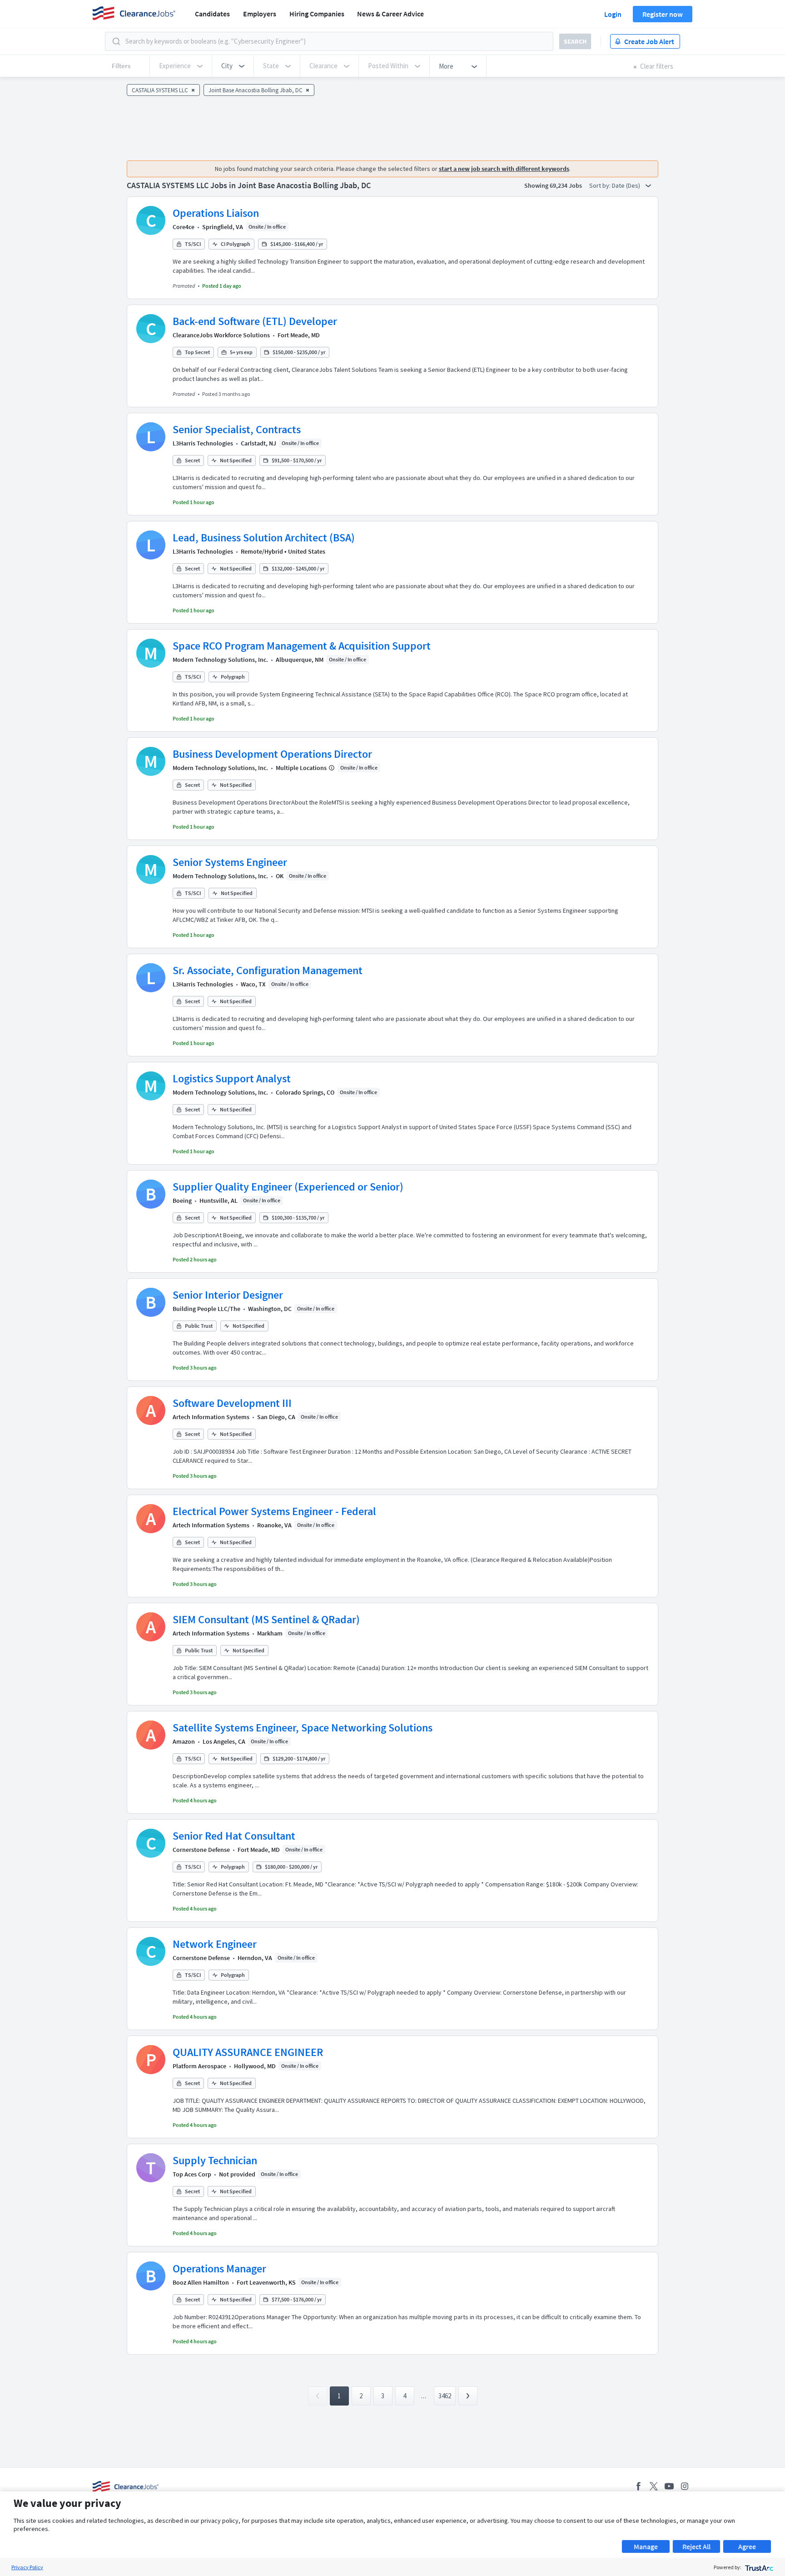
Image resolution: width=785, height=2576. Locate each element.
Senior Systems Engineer (230, 862)
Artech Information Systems (211, 1417)
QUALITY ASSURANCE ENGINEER (248, 2052)
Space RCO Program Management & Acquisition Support (302, 646)
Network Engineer (215, 1944)
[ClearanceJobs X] (654, 2486)
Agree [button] (747, 2546)
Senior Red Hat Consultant (234, 1836)
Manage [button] (646, 2546)
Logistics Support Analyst (232, 1078)
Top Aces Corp (192, 2174)
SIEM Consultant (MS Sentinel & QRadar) (266, 1619)
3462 (445, 2396)
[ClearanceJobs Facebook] (638, 2486)
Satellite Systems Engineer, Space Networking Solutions (303, 1728)
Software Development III (232, 1403)
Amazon (184, 1741)
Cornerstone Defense (201, 1850)
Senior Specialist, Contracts (237, 429)
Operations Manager (219, 2268)
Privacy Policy (27, 2567)
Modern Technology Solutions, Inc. (220, 660)
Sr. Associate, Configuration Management (268, 970)
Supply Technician (215, 2160)
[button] (233, 66)
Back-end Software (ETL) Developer (255, 321)
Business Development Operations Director (272, 754)
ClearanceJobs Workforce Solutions (221, 335)
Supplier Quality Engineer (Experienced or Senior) (288, 1187)
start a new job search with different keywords (504, 169)
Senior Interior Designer (228, 1295)
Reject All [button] (696, 2546)
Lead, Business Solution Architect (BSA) (264, 538)
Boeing (182, 1200)
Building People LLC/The (206, 1309)
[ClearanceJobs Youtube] (669, 2486)
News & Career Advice (390, 14)
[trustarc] (758, 2567)
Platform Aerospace (199, 2066)
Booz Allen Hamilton (201, 2282)
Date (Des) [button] (627, 185)
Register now (663, 14)
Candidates (212, 14)
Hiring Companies (317, 14)
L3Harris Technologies (203, 443)
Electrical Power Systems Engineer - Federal (274, 1511)
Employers (260, 14)
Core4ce (184, 227)
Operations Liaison (216, 213)
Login (613, 14)
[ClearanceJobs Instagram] (685, 2486)
